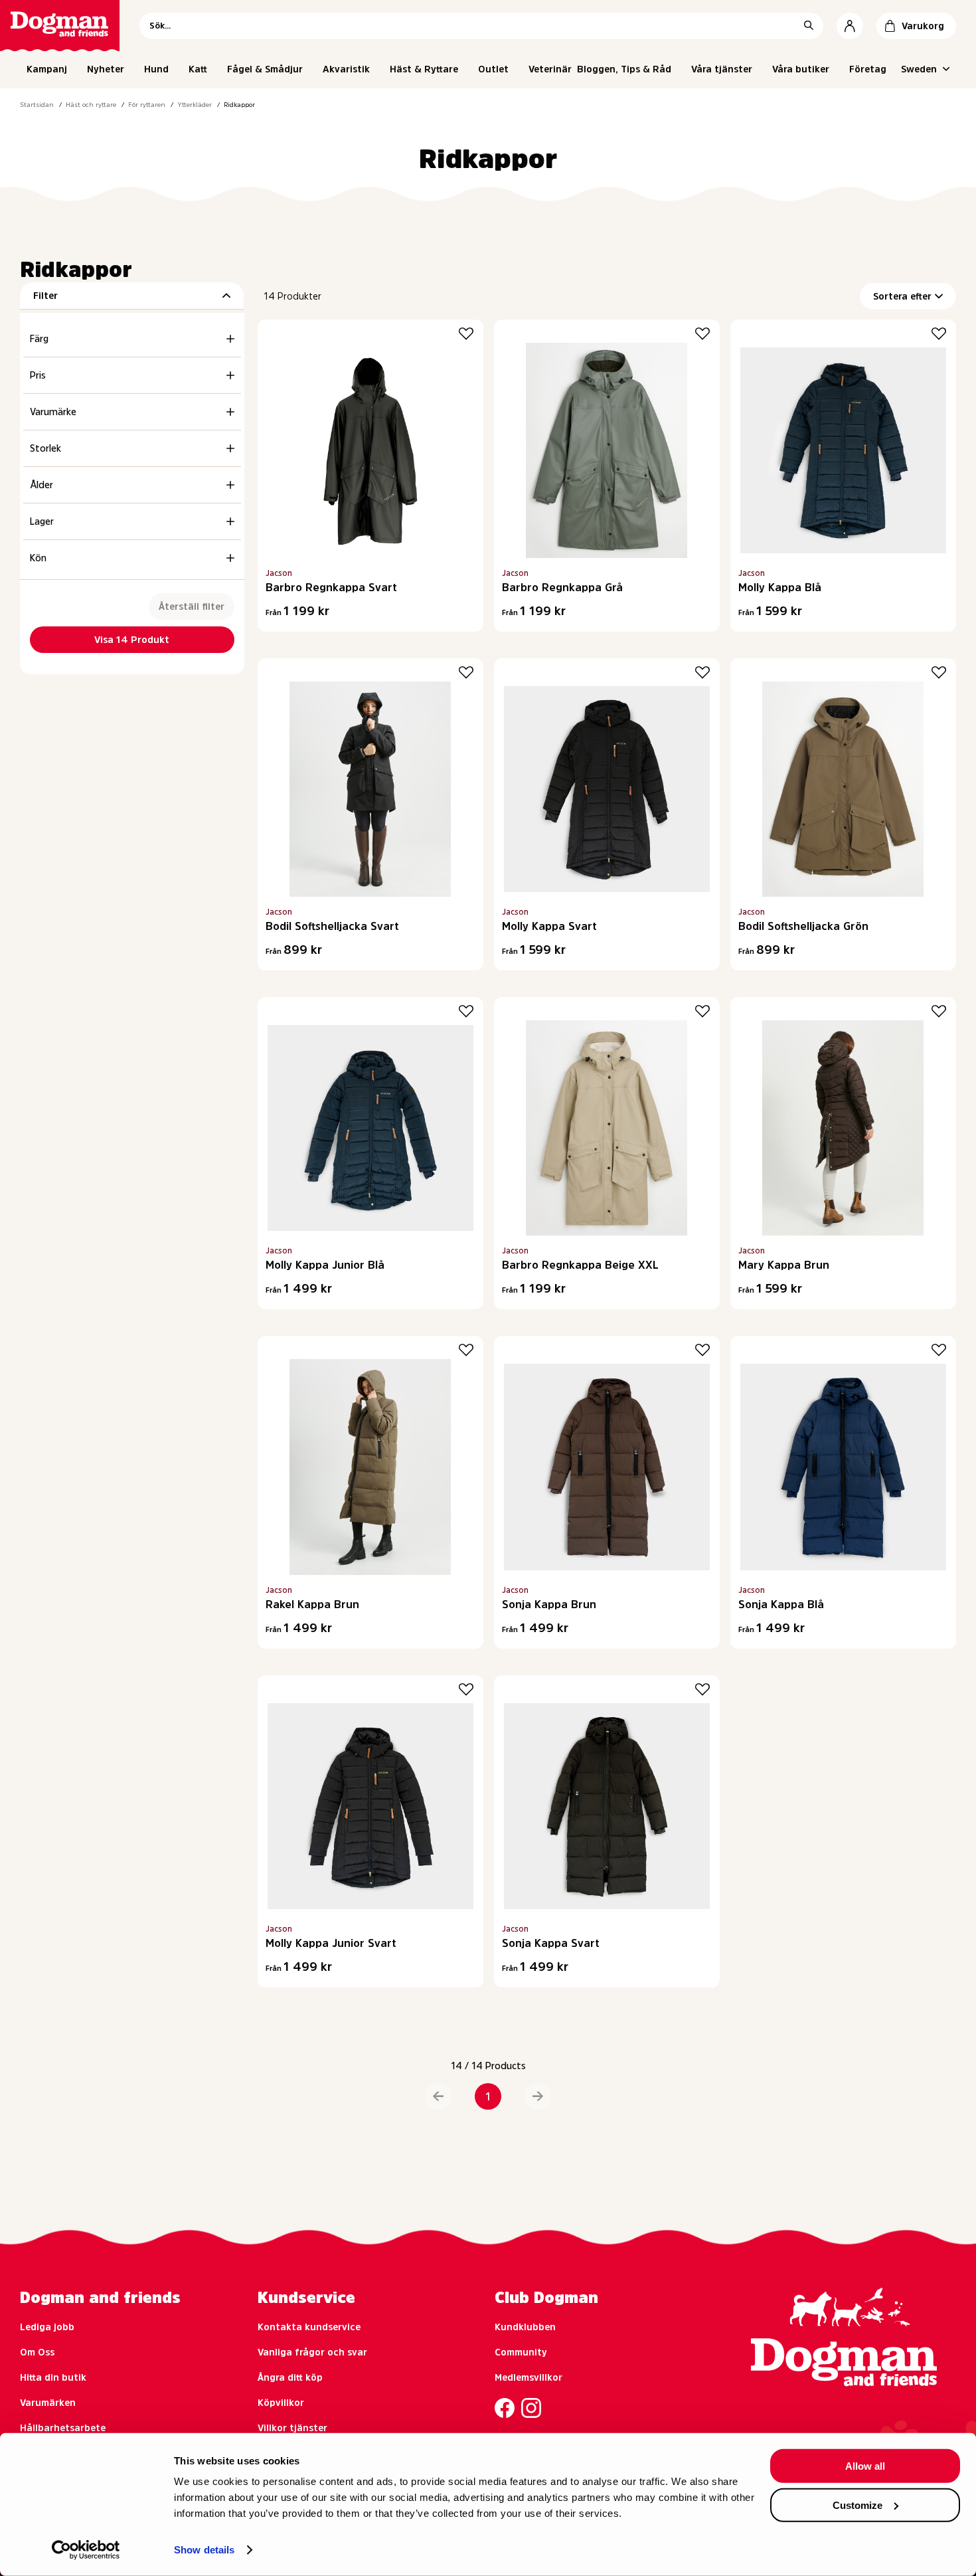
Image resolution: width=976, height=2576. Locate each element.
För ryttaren (147, 104)
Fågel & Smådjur (265, 69)
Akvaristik (346, 69)
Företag (868, 69)
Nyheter (106, 69)
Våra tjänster (722, 69)
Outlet (493, 69)
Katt (198, 69)
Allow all (865, 2466)
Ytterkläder (195, 104)
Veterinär (550, 69)
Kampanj (47, 69)
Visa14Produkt (132, 640)
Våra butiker (801, 69)
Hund (156, 69)
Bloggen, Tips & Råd (624, 69)
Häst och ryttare (91, 104)
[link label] (60, 26)
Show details (204, 2550)
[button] (438, 2096)
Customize (857, 2505)
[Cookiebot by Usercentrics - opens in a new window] (86, 2550)
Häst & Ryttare (424, 69)
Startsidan (37, 104)
